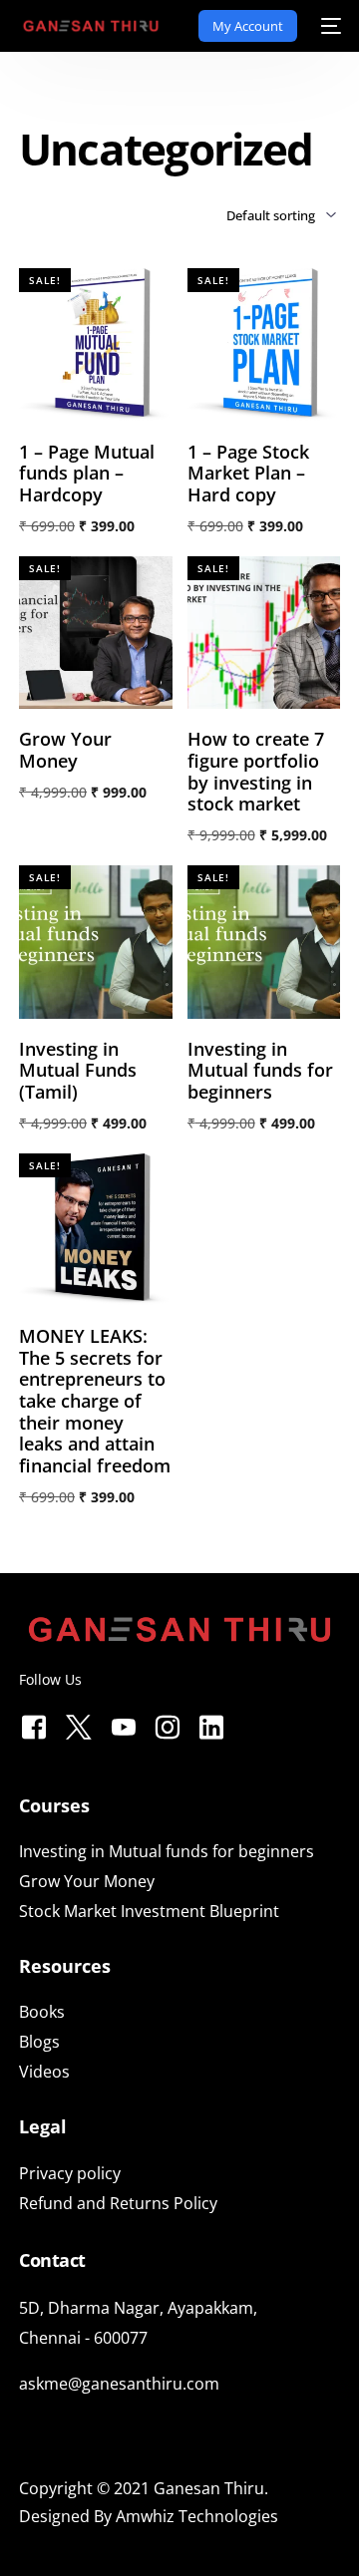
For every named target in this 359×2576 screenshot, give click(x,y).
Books (42, 2012)
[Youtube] (124, 1723)
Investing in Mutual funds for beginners (167, 1851)
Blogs (39, 2042)
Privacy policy (70, 2173)
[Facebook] (34, 1723)
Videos (44, 2072)
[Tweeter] (79, 1723)
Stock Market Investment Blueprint (149, 1911)
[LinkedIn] (211, 1723)
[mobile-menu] (329, 26)
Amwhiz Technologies (197, 2516)
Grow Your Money (87, 1881)
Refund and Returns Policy (118, 2203)
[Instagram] (168, 1723)
